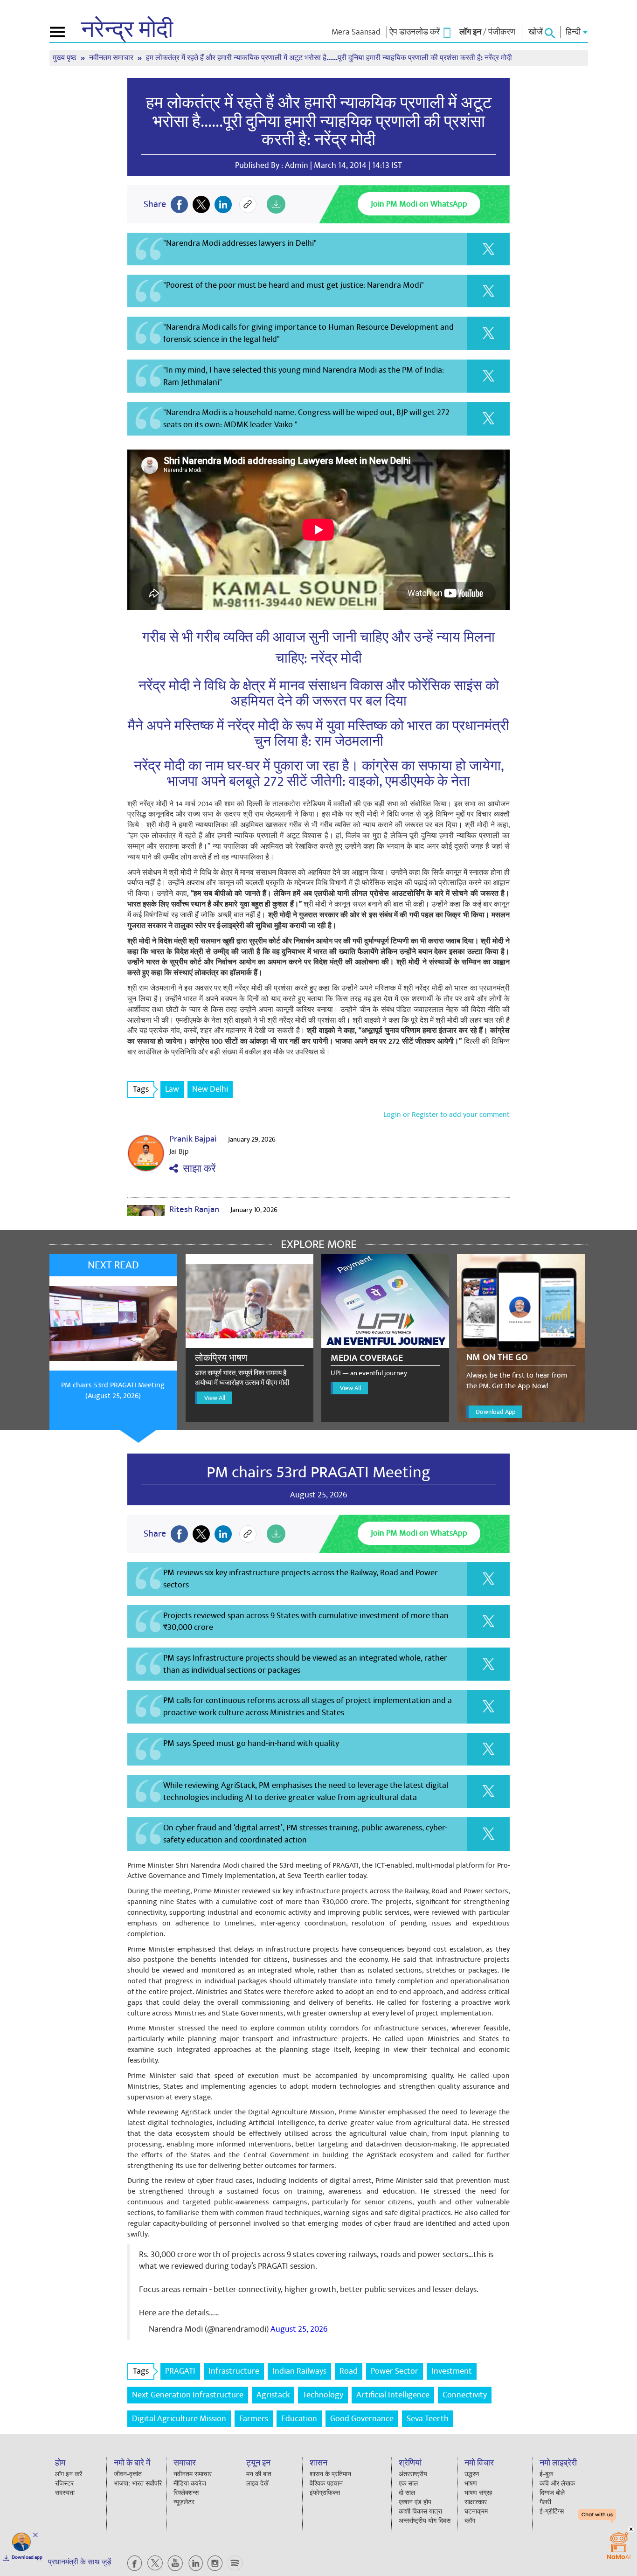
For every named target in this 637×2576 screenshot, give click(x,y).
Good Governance (362, 2419)
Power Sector (395, 2371)
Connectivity (465, 2395)
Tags (141, 1089)
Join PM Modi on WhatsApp (419, 204)
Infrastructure (234, 2371)
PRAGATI (180, 2371)
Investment (452, 2371)
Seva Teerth (428, 2419)
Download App (495, 1412)
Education (299, 2419)
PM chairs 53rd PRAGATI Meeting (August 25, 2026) (113, 1390)
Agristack (273, 2395)
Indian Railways (299, 2371)
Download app (27, 2557)
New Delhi (210, 1089)
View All (215, 1398)
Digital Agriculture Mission (179, 2419)
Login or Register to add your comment (447, 1115)
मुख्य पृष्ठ (66, 58)
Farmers (254, 2419)
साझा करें (197, 1169)
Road (349, 2371)
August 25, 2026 (299, 2329)
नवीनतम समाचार (112, 58)
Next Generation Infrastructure (188, 2395)
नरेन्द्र (127, 30)
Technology (323, 2395)
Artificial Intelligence (393, 2395)
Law (172, 1089)
